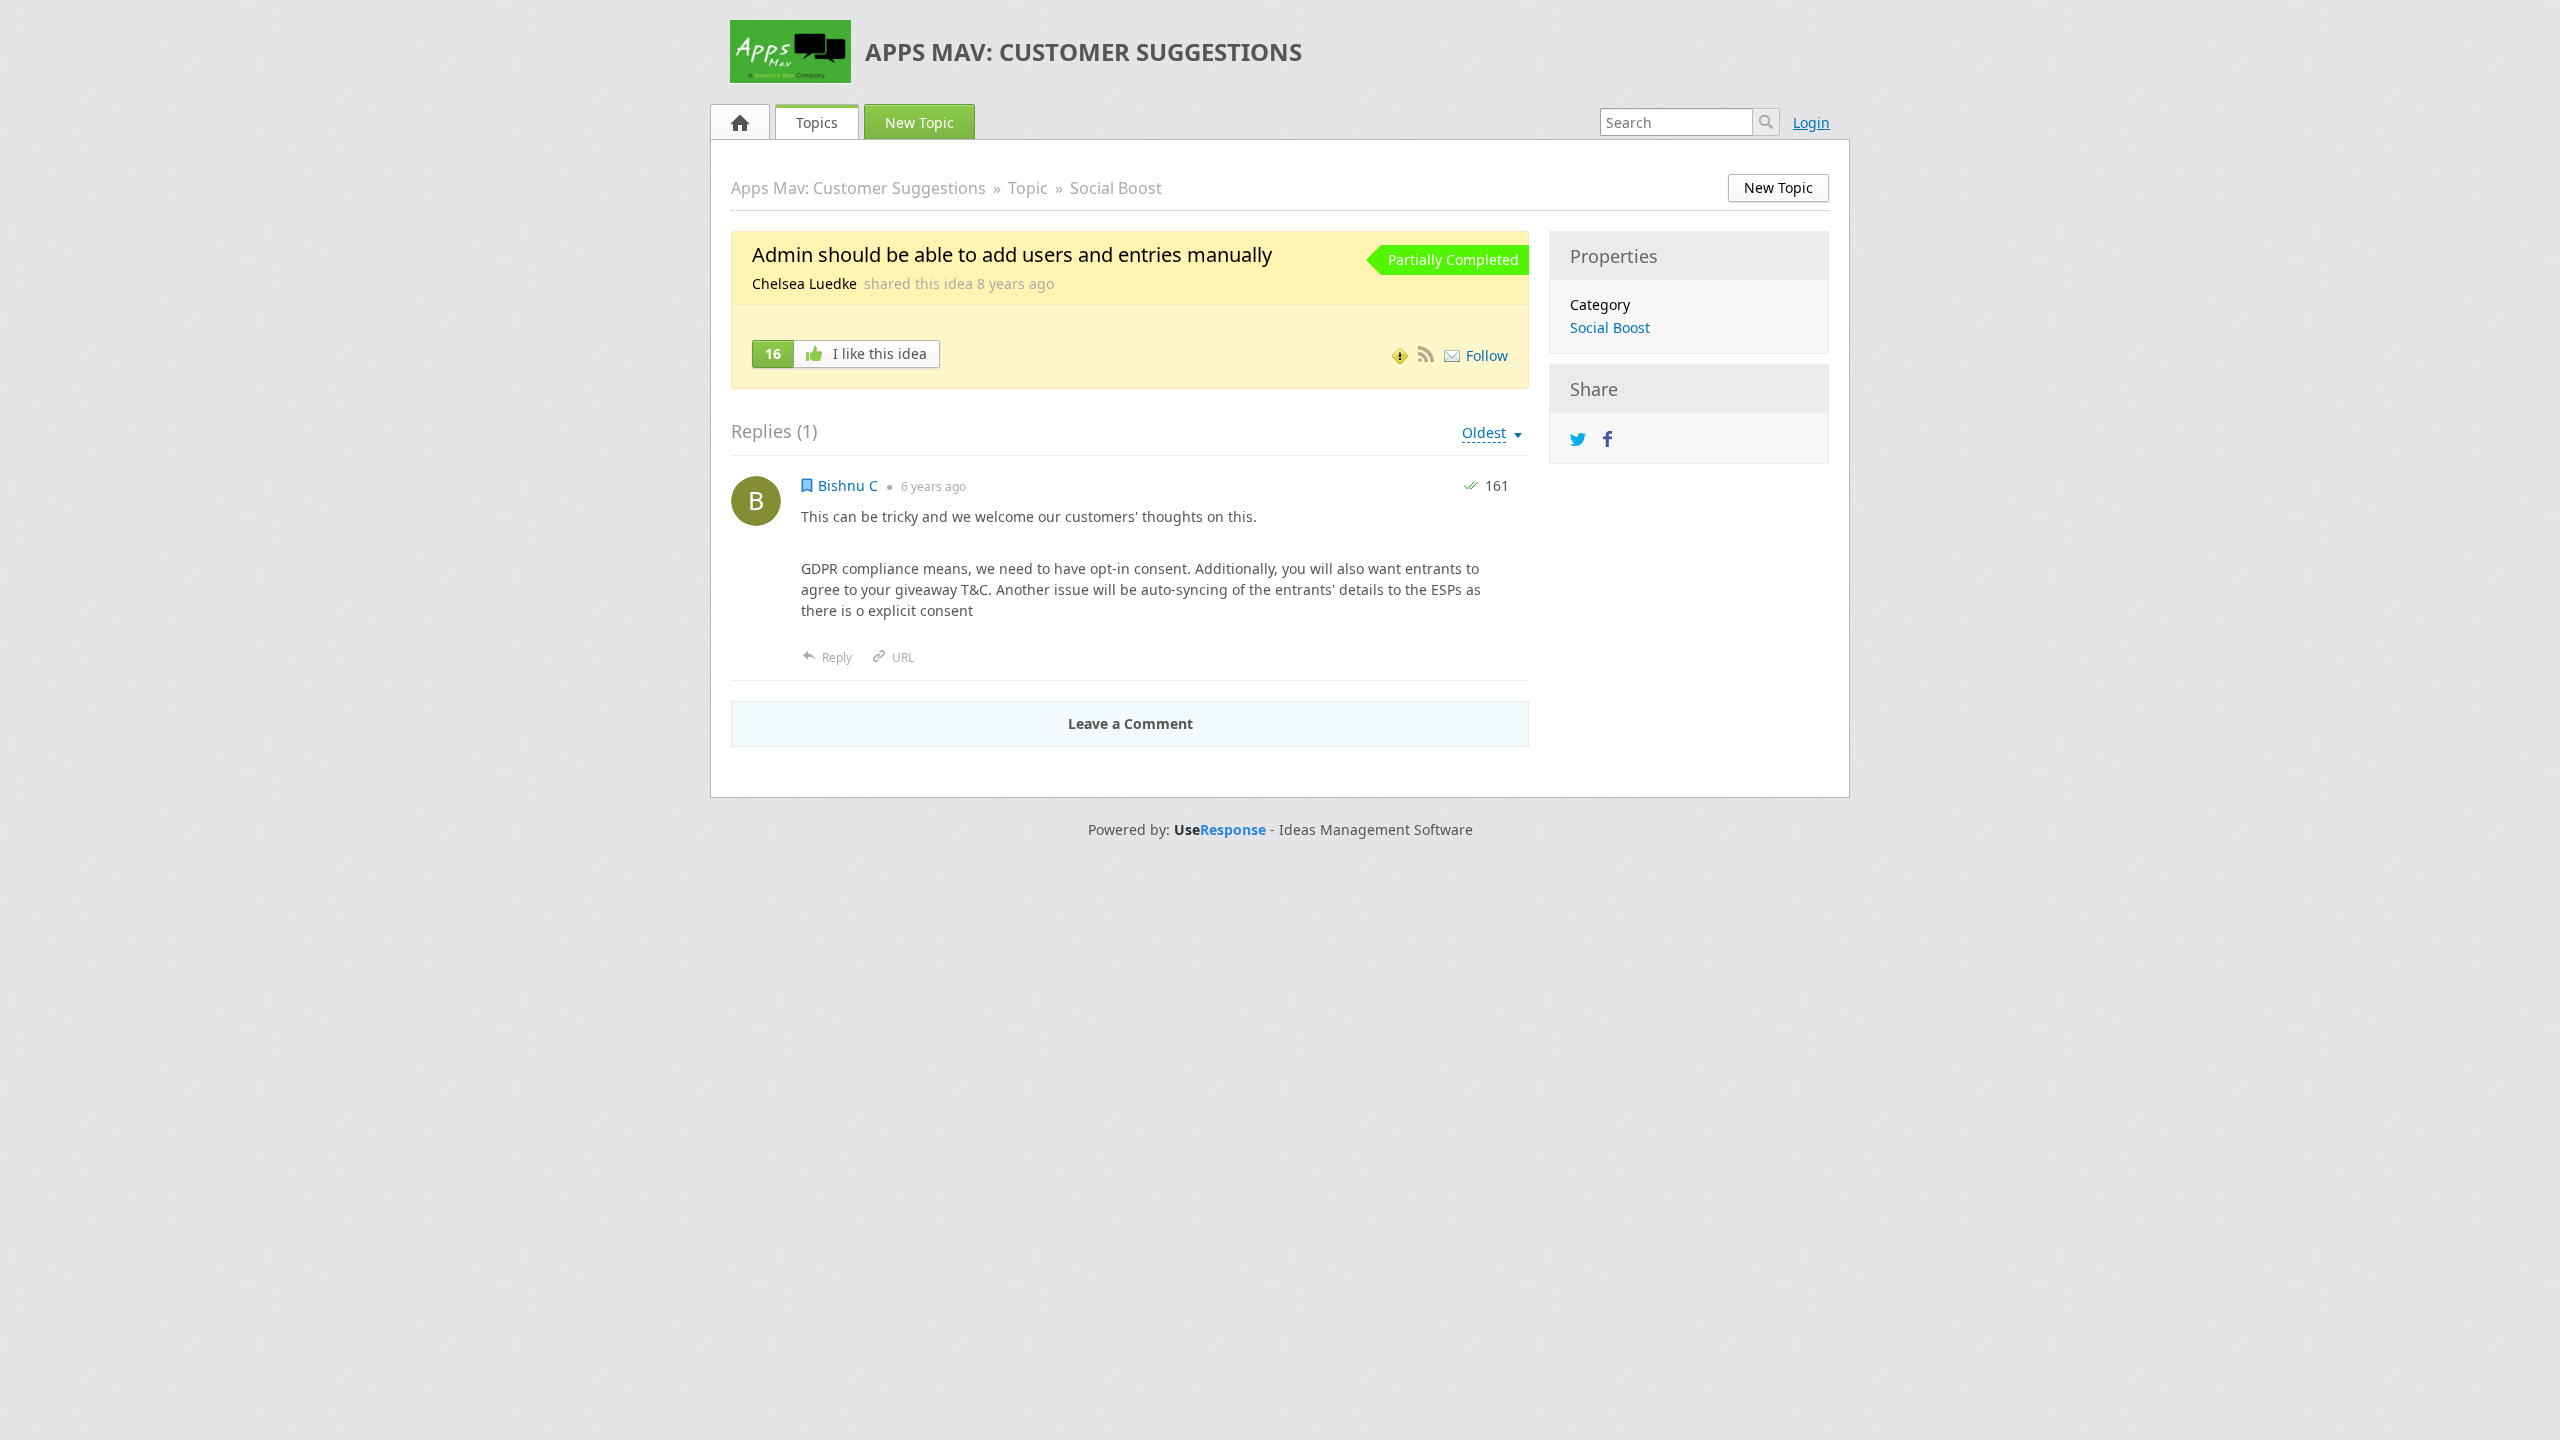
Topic (1028, 188)
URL (903, 657)
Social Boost (1116, 188)
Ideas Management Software (1376, 830)
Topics (817, 122)
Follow (1487, 355)
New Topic (919, 122)
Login (1811, 122)
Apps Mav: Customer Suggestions (1083, 51)
